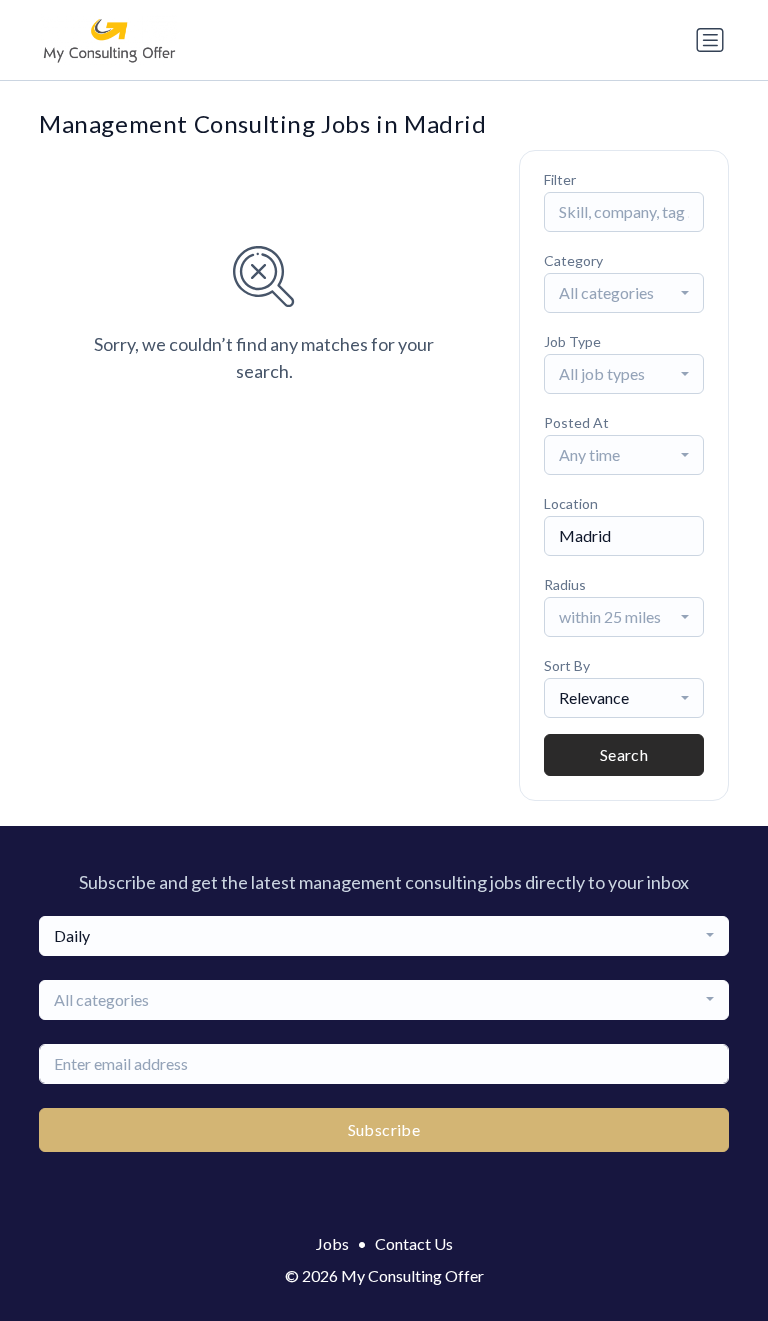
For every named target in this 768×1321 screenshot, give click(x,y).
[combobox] (624, 293)
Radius (565, 584)
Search (624, 754)
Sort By (567, 665)
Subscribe (384, 1129)
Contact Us (414, 1243)
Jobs (332, 1243)
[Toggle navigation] (710, 40)
